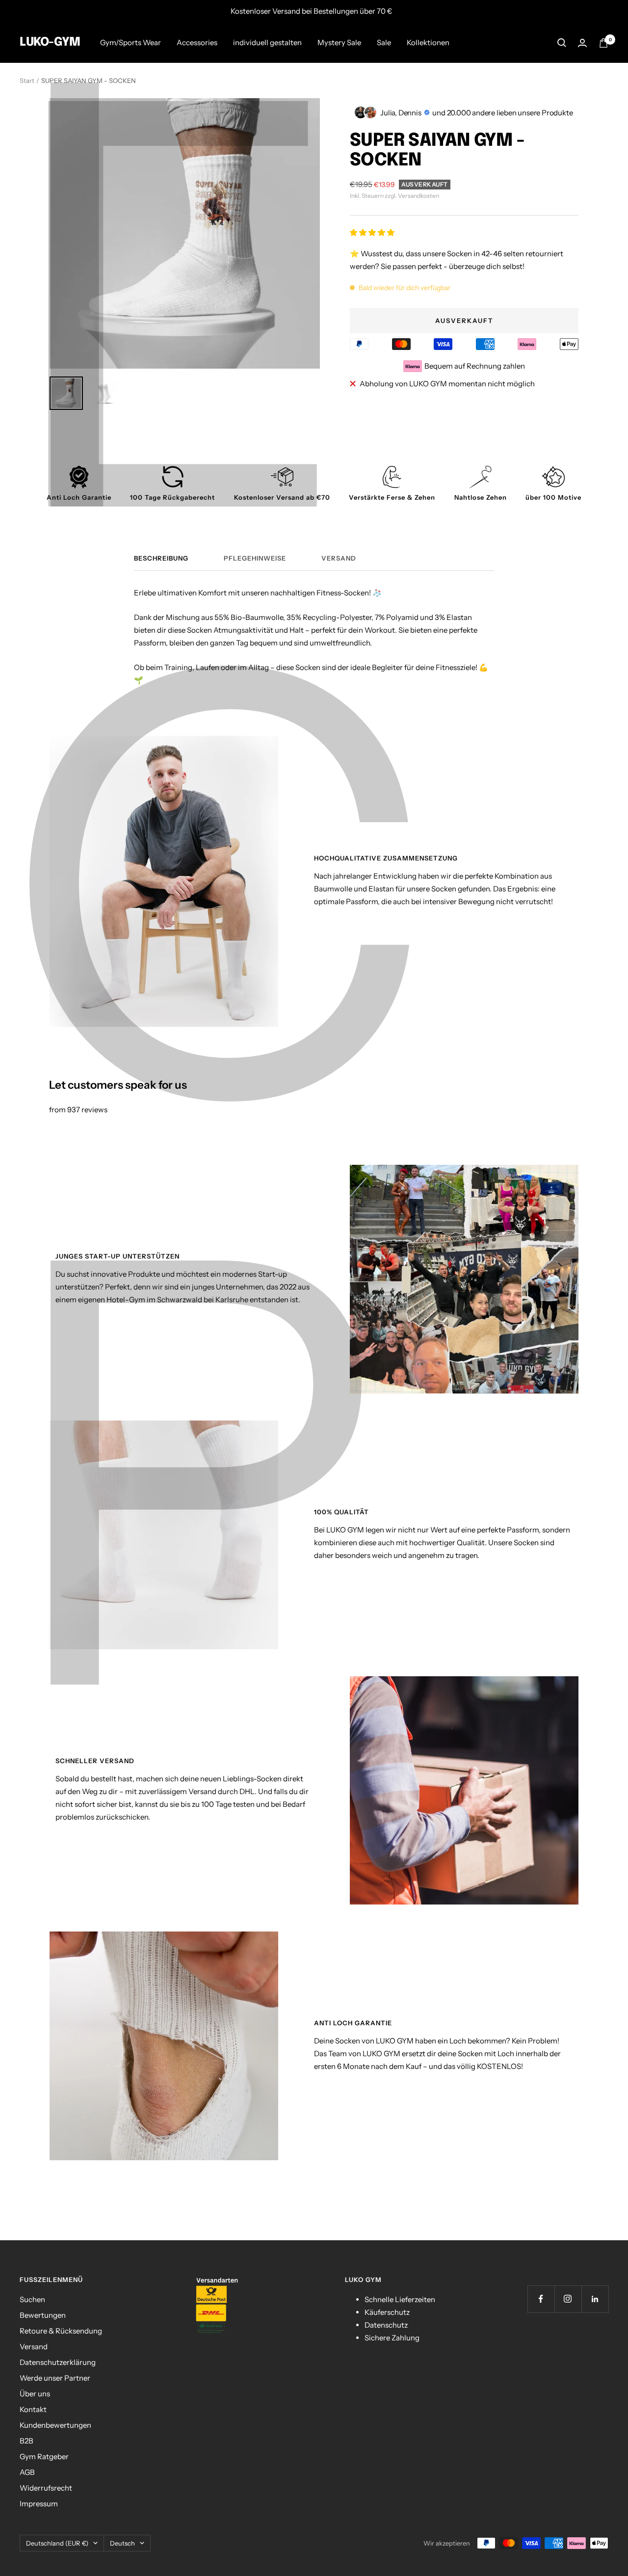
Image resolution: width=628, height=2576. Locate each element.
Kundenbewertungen (55, 2425)
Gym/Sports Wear (131, 42)
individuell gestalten (267, 42)
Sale (384, 42)
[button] (373, 232)
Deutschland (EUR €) (57, 2543)
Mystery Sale (339, 42)
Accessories (197, 42)
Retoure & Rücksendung (61, 2331)
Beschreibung (161, 558)
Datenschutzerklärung (58, 2362)
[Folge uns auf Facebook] (541, 2299)
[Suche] (562, 43)
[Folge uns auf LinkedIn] (595, 2299)
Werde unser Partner (55, 2378)
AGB (27, 2472)
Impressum (39, 2504)
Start (27, 80)
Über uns (35, 2394)
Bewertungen (43, 2315)
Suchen (32, 2299)
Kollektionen (428, 42)
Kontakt (33, 2409)
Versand (339, 558)
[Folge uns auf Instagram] (568, 2299)
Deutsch (122, 2543)
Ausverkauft (464, 321)
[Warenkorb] (603, 43)
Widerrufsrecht (46, 2488)
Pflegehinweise (255, 558)
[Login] (582, 43)
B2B (26, 2441)
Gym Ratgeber (44, 2456)
